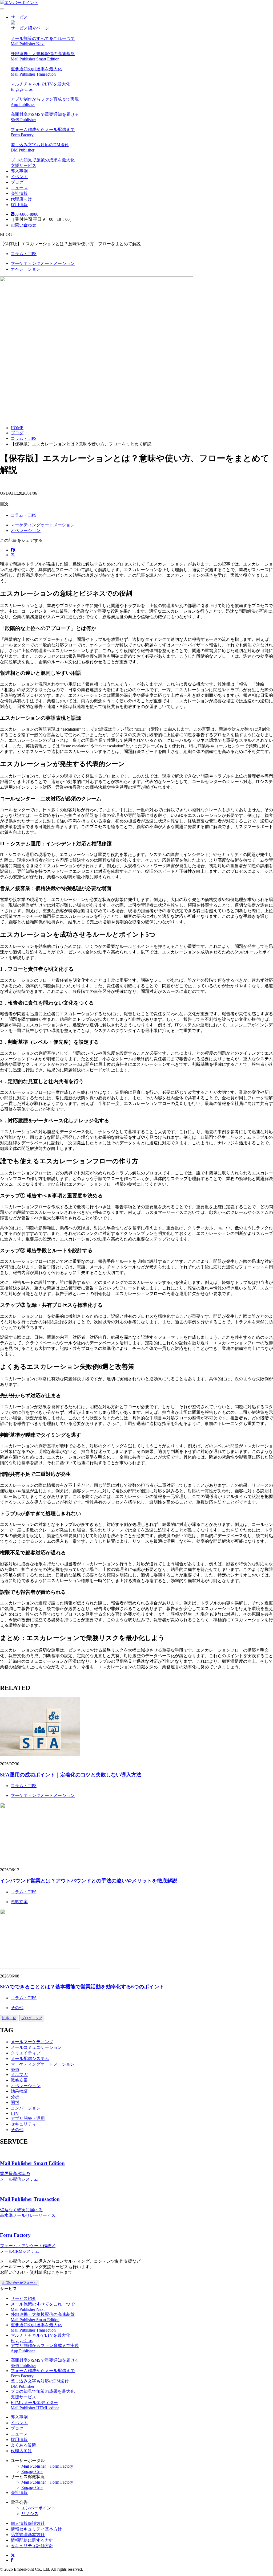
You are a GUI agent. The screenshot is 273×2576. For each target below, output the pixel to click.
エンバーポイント (38, 2508)
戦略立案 (19, 1902)
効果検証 (19, 2091)
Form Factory (15, 2235)
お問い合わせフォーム (19, 2283)
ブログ (17, 182)
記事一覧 (9, 2018)
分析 (15, 2097)
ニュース (19, 188)
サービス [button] (19, 17)
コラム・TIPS (24, 254)
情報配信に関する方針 (32, 2540)
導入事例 (19, 171)
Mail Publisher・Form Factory (47, 2466)
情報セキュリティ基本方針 (36, 2529)
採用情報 (19, 205)
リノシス (30, 2514)
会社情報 (19, 193)
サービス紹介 (23, 2298)
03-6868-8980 (26, 214)
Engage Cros (32, 2471)
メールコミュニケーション (36, 2047)
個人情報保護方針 (28, 2523)
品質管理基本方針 (28, 2535)
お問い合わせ (23, 225)
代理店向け (21, 199)
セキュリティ (23, 2124)
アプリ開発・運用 (28, 2118)
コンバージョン (26, 2108)
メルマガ (19, 2075)
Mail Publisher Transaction (30, 2199)
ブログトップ (32, 2018)
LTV (15, 2113)
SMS (15, 2069)
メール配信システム (30, 2059)
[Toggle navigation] (2, 9)
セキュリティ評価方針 (32, 2546)
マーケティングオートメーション (43, 263)
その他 (17, 2008)
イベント (19, 177)
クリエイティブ (26, 2053)
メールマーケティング (32, 2042)
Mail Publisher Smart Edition (32, 2163)
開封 (15, 2102)
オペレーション (26, 269)
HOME (17, 428)
